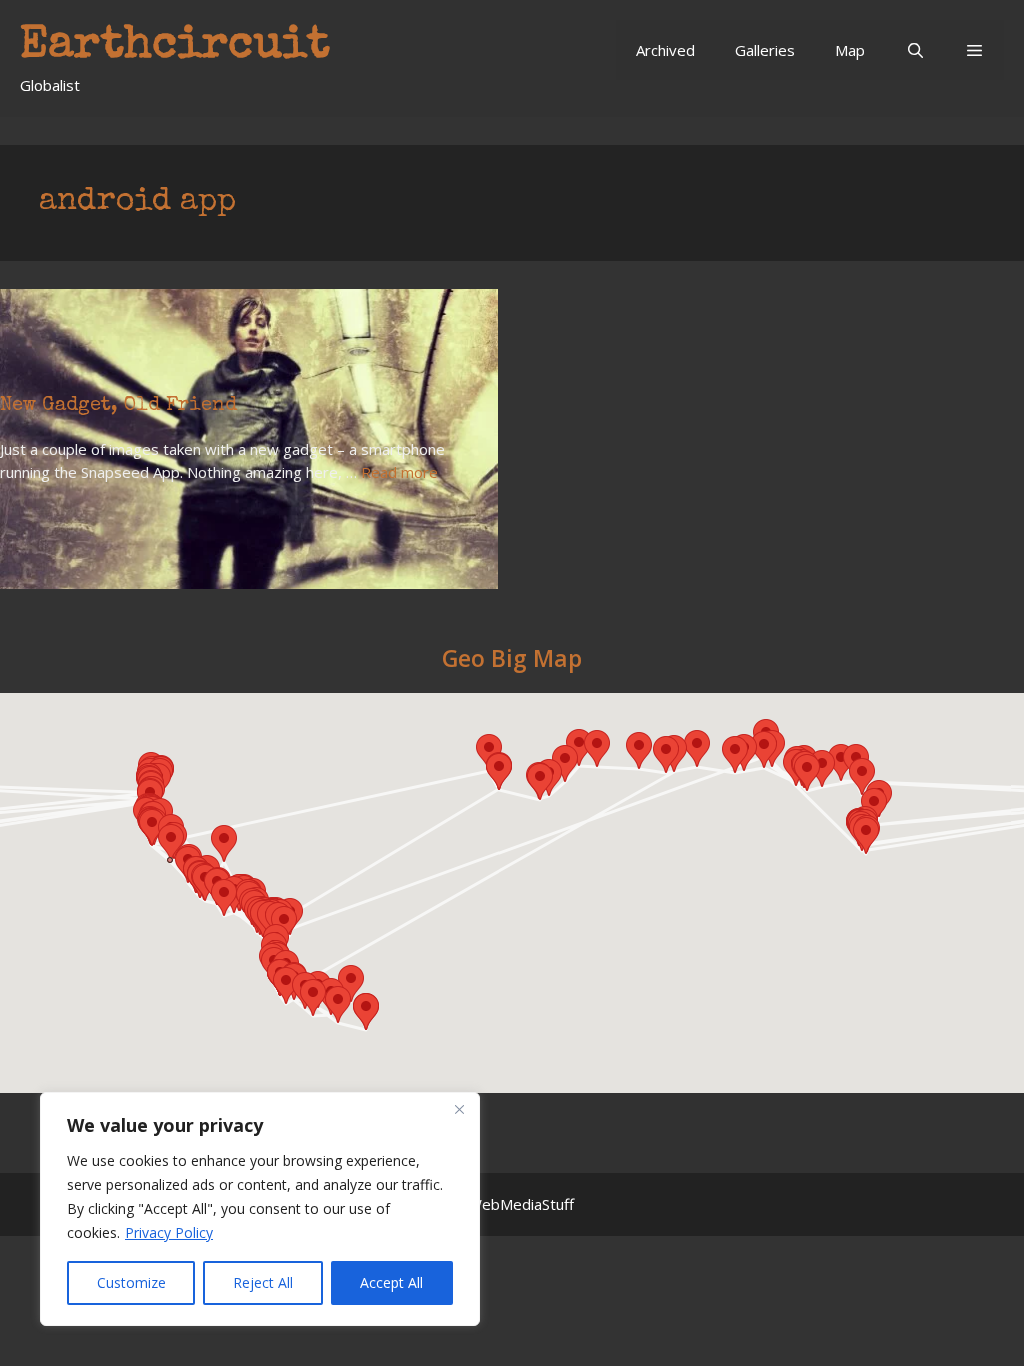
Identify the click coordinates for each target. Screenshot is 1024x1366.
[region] (260, 1209)
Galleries (765, 50)
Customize (131, 1282)
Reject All (263, 1282)
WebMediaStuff (521, 1204)
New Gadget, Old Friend (118, 406)
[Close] (459, 1109)
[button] (974, 50)
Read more (399, 472)
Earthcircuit (175, 46)
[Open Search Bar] (914, 50)
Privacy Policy (169, 1232)
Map (850, 50)
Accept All (391, 1282)
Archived (665, 50)
